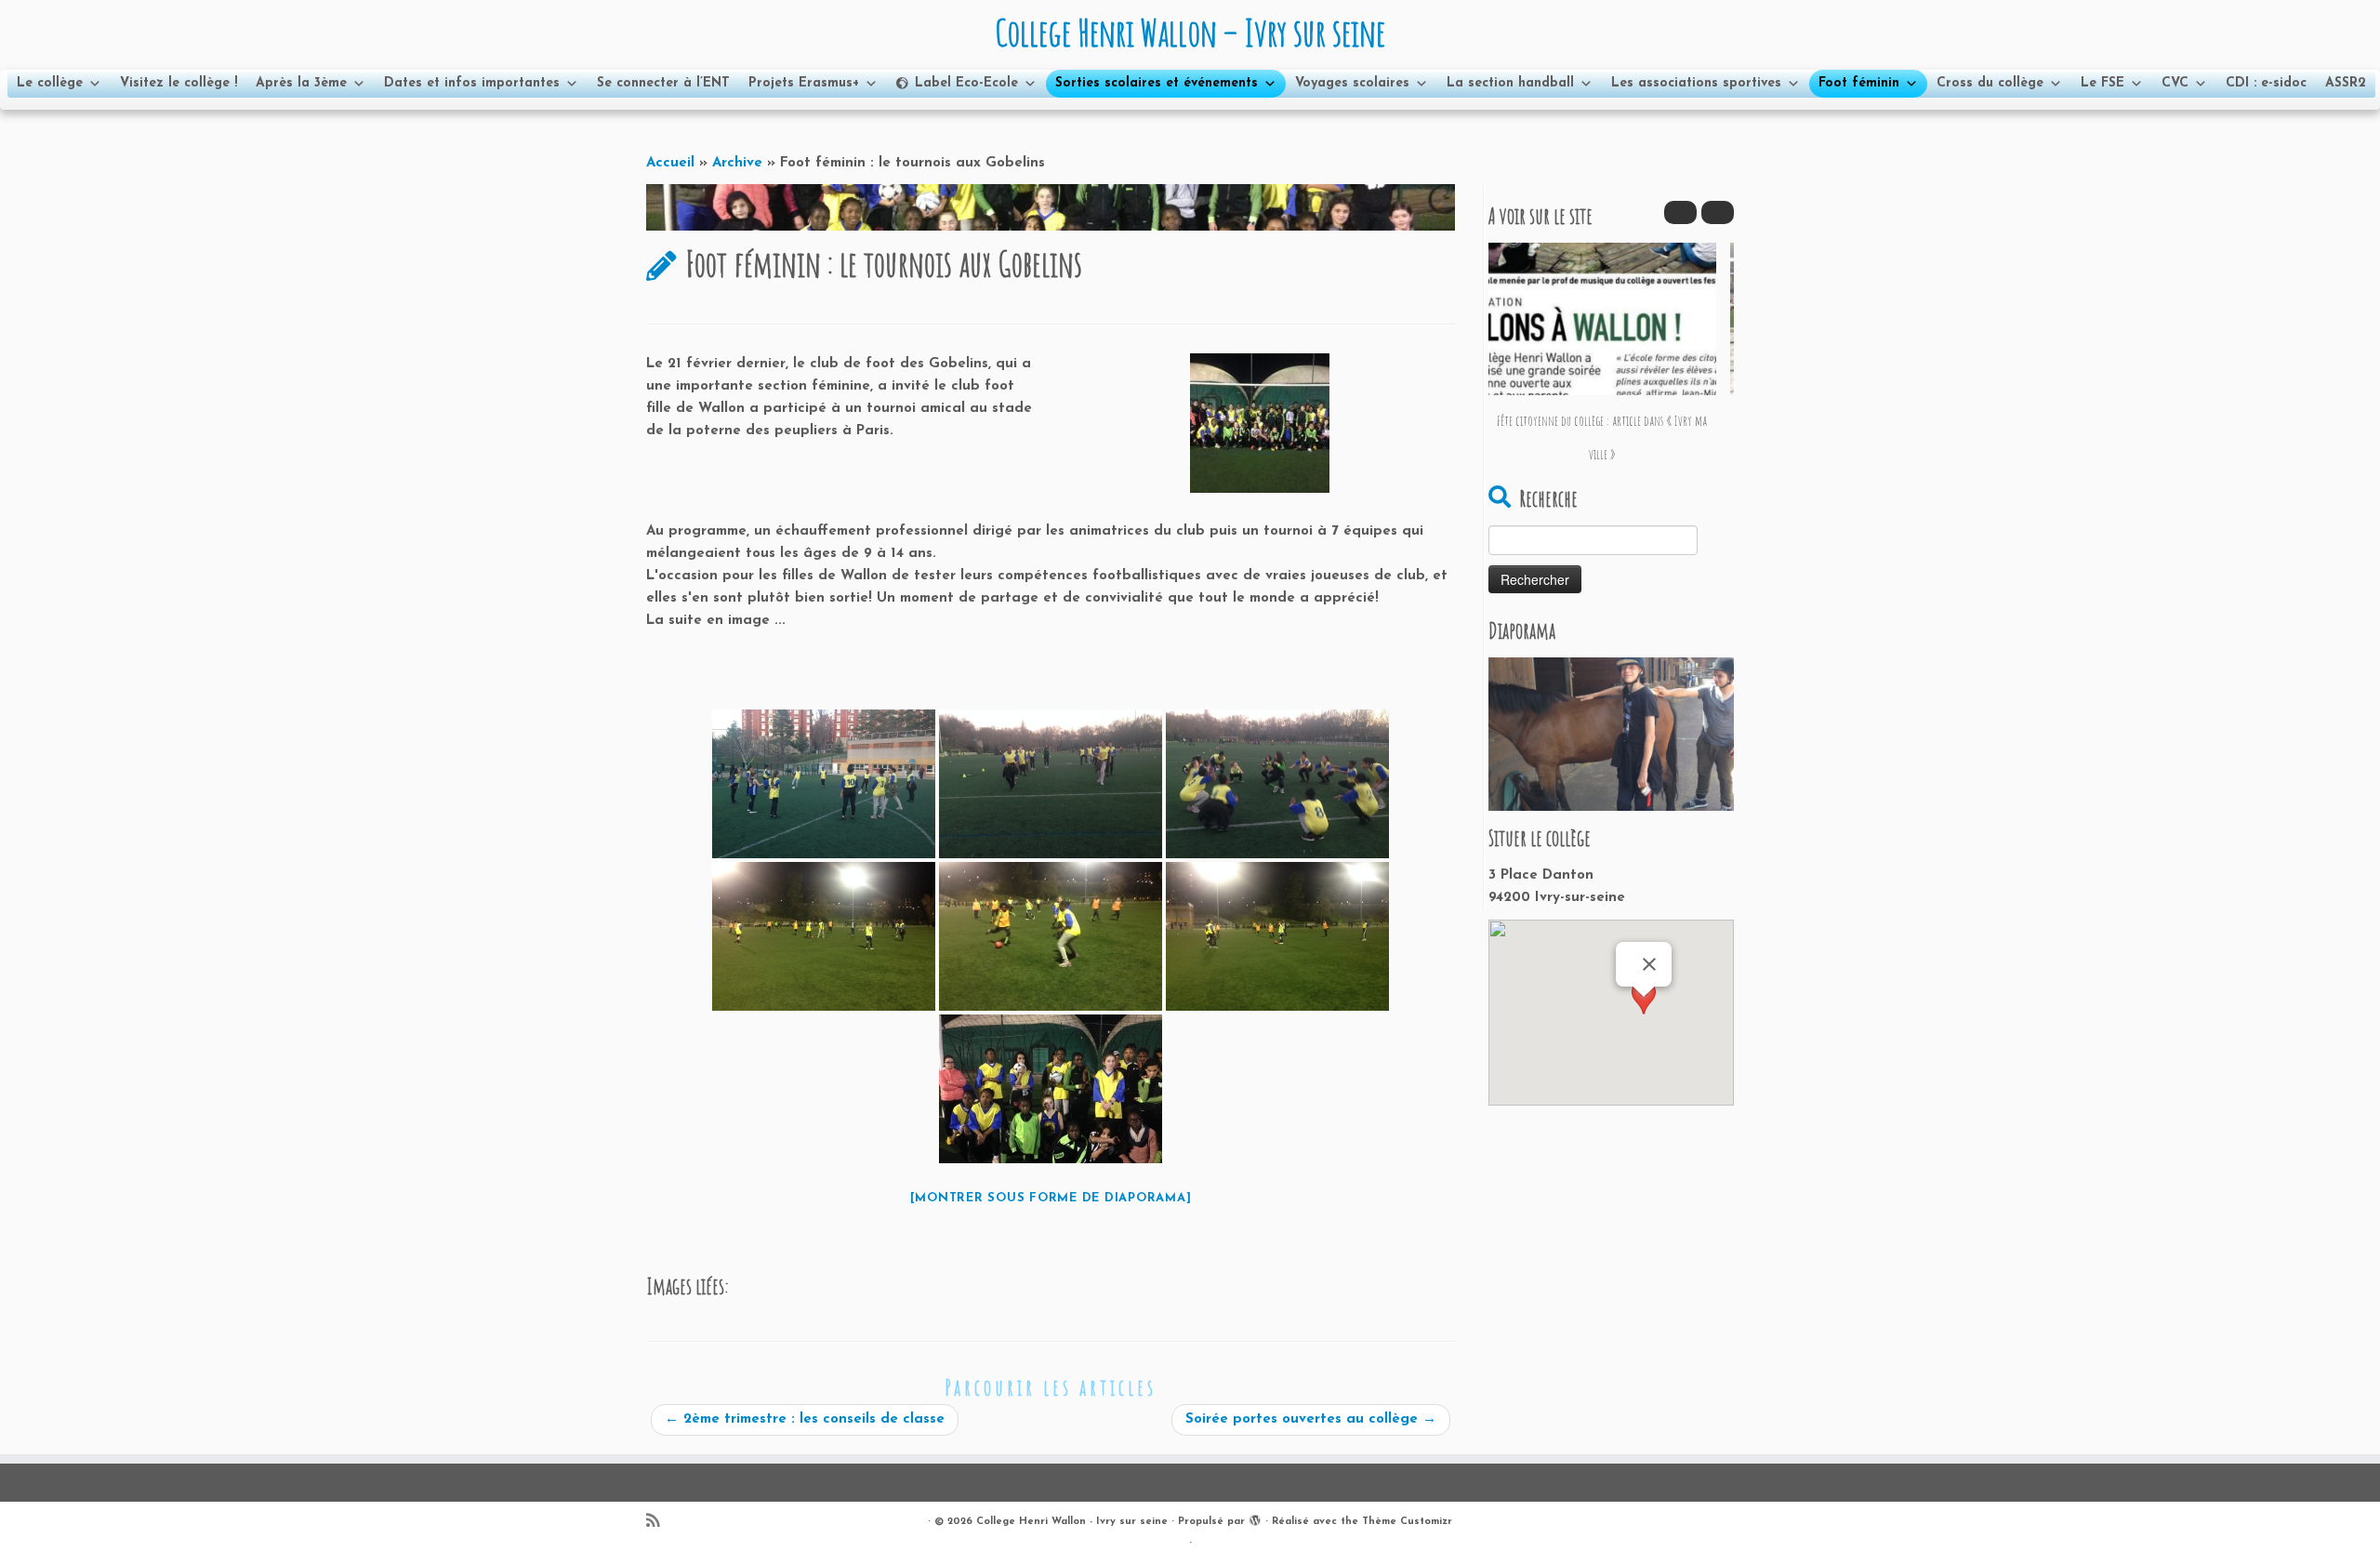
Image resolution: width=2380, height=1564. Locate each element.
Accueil (670, 163)
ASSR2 (2346, 83)
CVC (2175, 83)
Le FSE (2102, 83)
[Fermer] (1649, 964)
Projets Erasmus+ (804, 83)
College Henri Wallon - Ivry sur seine (1072, 1522)
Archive (737, 163)
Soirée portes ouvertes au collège (1311, 1419)
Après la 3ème (301, 83)
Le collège (50, 83)
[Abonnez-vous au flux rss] (659, 1523)
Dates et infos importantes (472, 83)
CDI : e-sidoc (2266, 83)
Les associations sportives (1696, 83)
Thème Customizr (1407, 1522)
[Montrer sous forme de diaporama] (1051, 1198)
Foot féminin (1859, 83)
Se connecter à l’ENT (663, 83)
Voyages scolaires (1352, 83)
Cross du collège (1990, 83)
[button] (1718, 212)
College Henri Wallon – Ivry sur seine (1190, 33)
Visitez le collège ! (178, 83)
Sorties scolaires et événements (1157, 83)
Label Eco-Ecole (966, 83)
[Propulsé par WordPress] (1255, 1518)
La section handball (1510, 83)
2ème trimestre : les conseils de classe (805, 1419)
